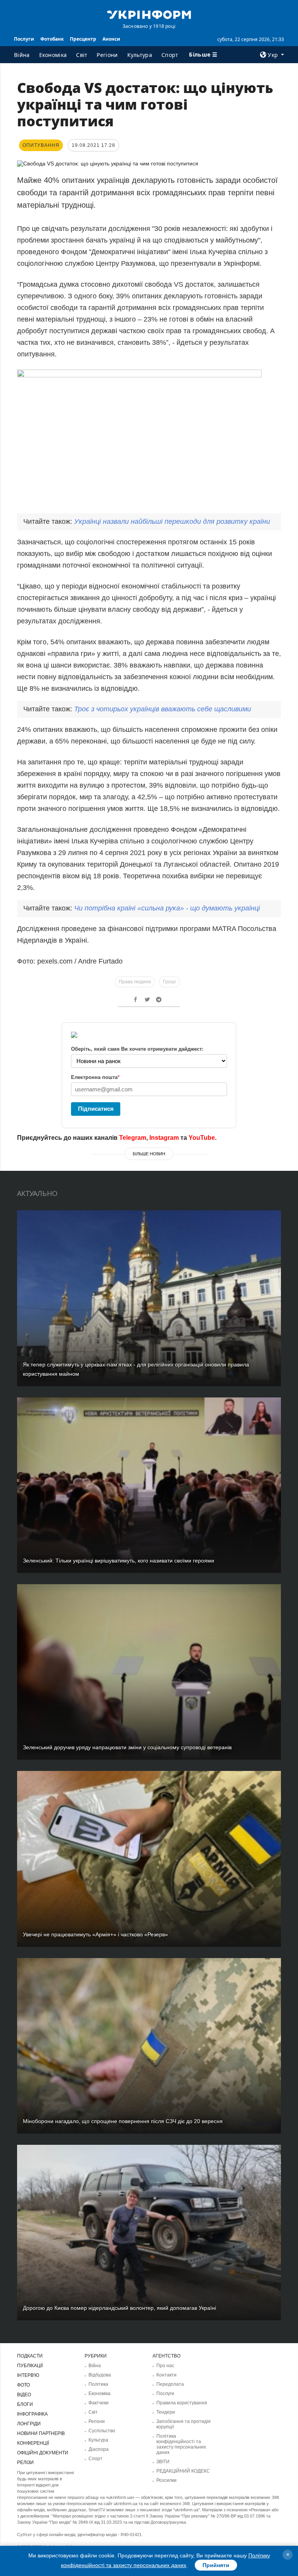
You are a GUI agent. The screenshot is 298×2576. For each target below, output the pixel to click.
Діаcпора (99, 2449)
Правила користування (182, 2403)
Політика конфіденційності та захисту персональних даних (181, 2444)
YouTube (202, 1138)
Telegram (133, 1138)
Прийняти (216, 2565)
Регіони (107, 55)
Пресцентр (83, 39)
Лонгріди (29, 2424)
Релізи (25, 2462)
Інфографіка (32, 2414)
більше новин (149, 1154)
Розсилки (166, 2480)
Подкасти (30, 2356)
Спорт (170, 55)
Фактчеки (99, 2403)
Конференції (33, 2443)
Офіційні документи (43, 2453)
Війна (22, 55)
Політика (98, 2384)
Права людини (135, 982)
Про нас (165, 2366)
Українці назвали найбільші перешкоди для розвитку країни (172, 521)
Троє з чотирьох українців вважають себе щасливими (163, 709)
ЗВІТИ (163, 2462)
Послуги (24, 39)
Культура (140, 55)
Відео (24, 2395)
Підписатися (96, 1109)
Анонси (111, 39)
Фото (23, 2385)
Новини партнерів (41, 2433)
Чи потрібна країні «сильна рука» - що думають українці (167, 908)
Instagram (164, 1138)
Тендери (166, 2412)
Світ (82, 55)
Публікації (30, 2366)
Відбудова (100, 2375)
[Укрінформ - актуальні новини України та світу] (149, 14)
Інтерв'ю (28, 2375)
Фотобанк (52, 39)
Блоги (25, 2404)
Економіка (53, 55)
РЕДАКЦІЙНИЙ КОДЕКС (183, 2471)
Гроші (169, 982)
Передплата (170, 2384)
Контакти (166, 2375)
